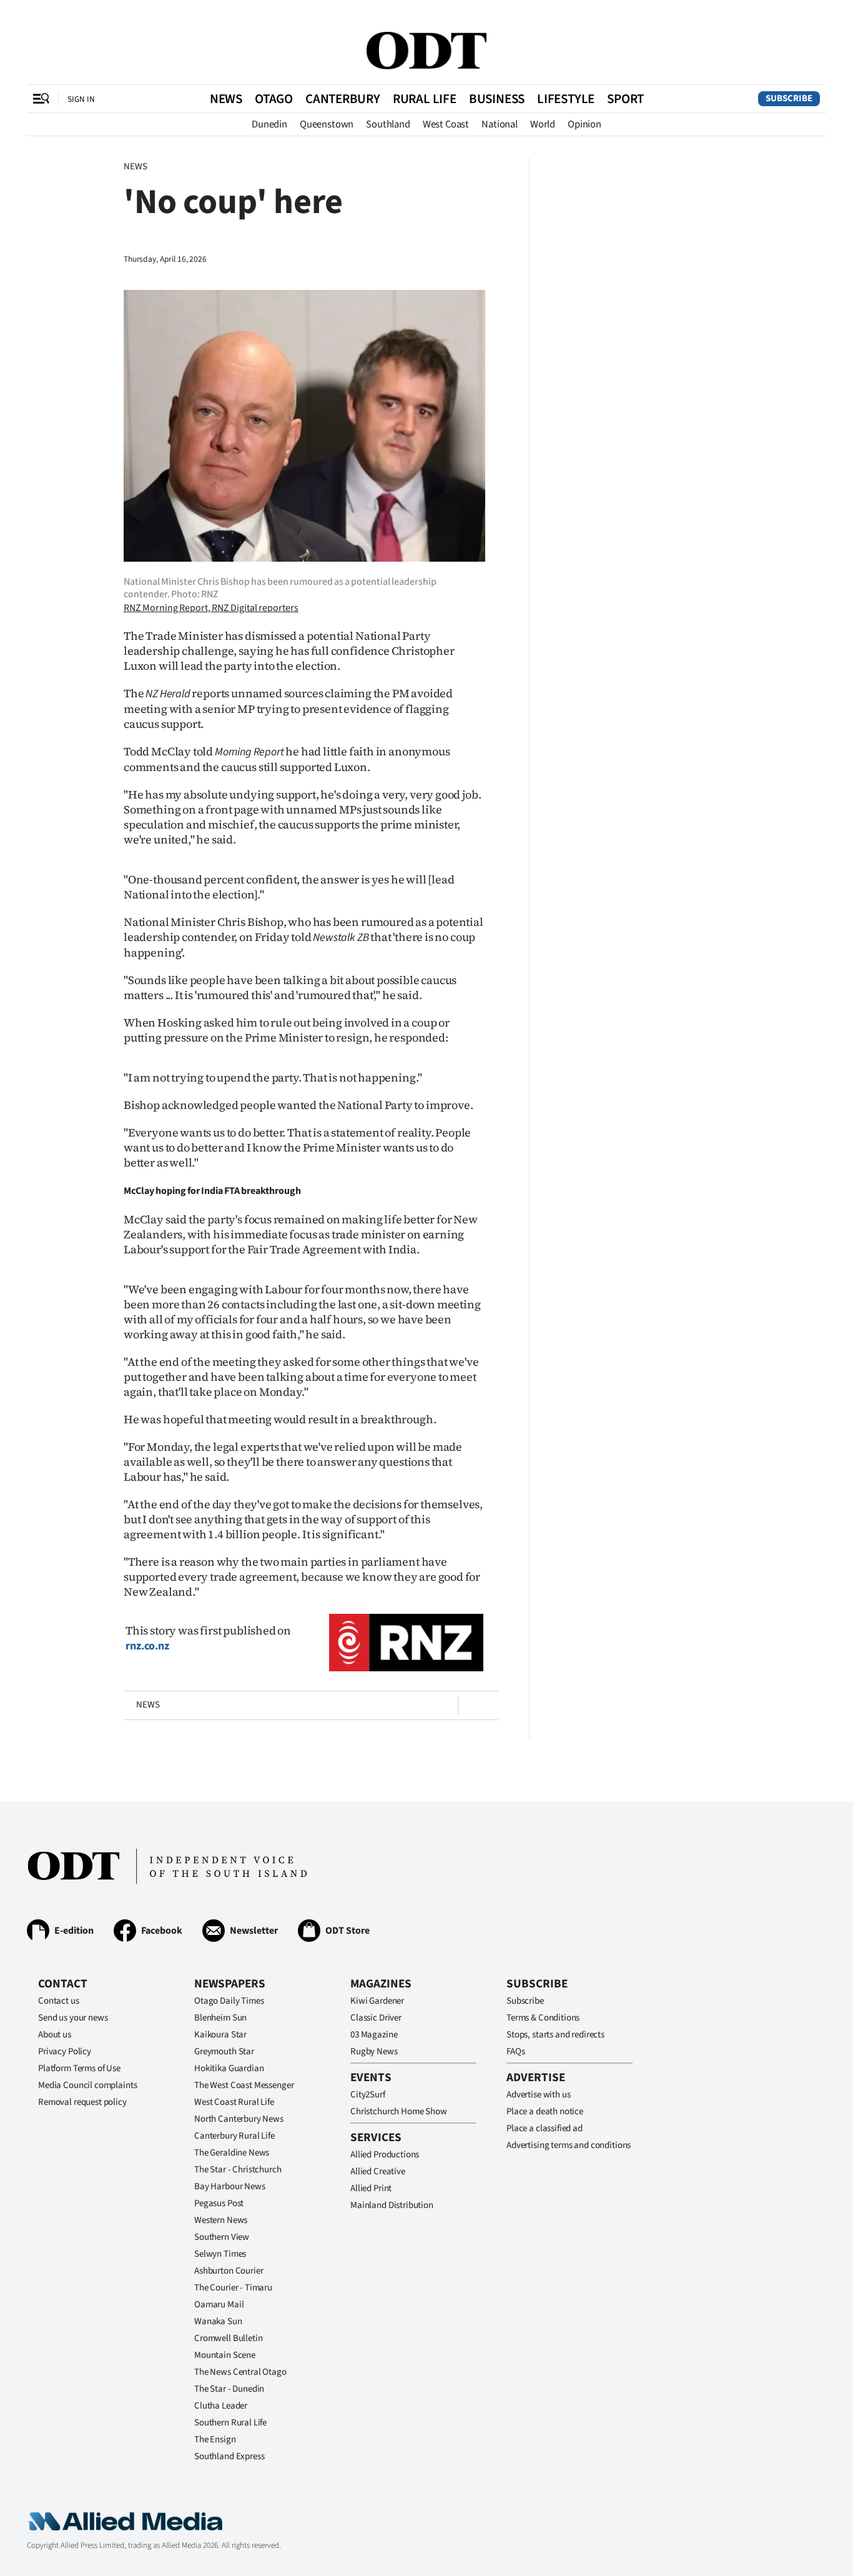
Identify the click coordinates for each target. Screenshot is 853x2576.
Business (497, 99)
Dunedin (269, 124)
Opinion (584, 124)
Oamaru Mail (219, 2305)
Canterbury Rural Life (234, 2136)
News (226, 99)
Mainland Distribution (392, 2205)
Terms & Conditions (543, 2018)
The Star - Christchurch (238, 2170)
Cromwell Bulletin (228, 2338)
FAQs (515, 2051)
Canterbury (343, 99)
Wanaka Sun (218, 2321)
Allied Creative (378, 2171)
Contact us (59, 2001)
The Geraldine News (232, 2153)
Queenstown (327, 124)
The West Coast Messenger (244, 2085)
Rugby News (374, 2051)
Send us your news (73, 2018)
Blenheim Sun (220, 2018)
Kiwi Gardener (377, 2001)
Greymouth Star (224, 2051)
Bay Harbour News (230, 2186)
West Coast (446, 124)
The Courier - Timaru (233, 2288)
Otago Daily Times (229, 2001)
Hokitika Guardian (229, 2068)
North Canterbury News (239, 2119)
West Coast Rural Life (234, 2102)
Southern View (222, 2237)
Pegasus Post (219, 2203)
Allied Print (371, 2188)
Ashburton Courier (229, 2271)
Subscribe (789, 98)
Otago (274, 99)
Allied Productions (385, 2155)
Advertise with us (538, 2095)
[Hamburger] (41, 99)
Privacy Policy (65, 2051)
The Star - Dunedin (229, 2389)
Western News (221, 2220)
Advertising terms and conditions (569, 2145)
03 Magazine (374, 2035)
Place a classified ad (545, 2128)
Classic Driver (376, 2018)
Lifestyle (566, 99)
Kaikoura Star (220, 2035)
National (500, 124)
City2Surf (368, 2095)
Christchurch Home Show (399, 2111)
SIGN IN (81, 99)
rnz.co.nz (147, 1646)
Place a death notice (545, 2111)
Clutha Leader (221, 2406)
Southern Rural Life (230, 2423)
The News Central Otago (240, 2372)
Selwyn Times (220, 2254)
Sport (625, 99)
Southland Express (229, 2456)
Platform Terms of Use (79, 2068)
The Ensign (215, 2439)
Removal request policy (82, 2102)
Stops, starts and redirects (555, 2035)
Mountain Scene (225, 2355)
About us (55, 2035)
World (543, 124)
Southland (388, 124)
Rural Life (425, 99)
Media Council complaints (87, 2085)
